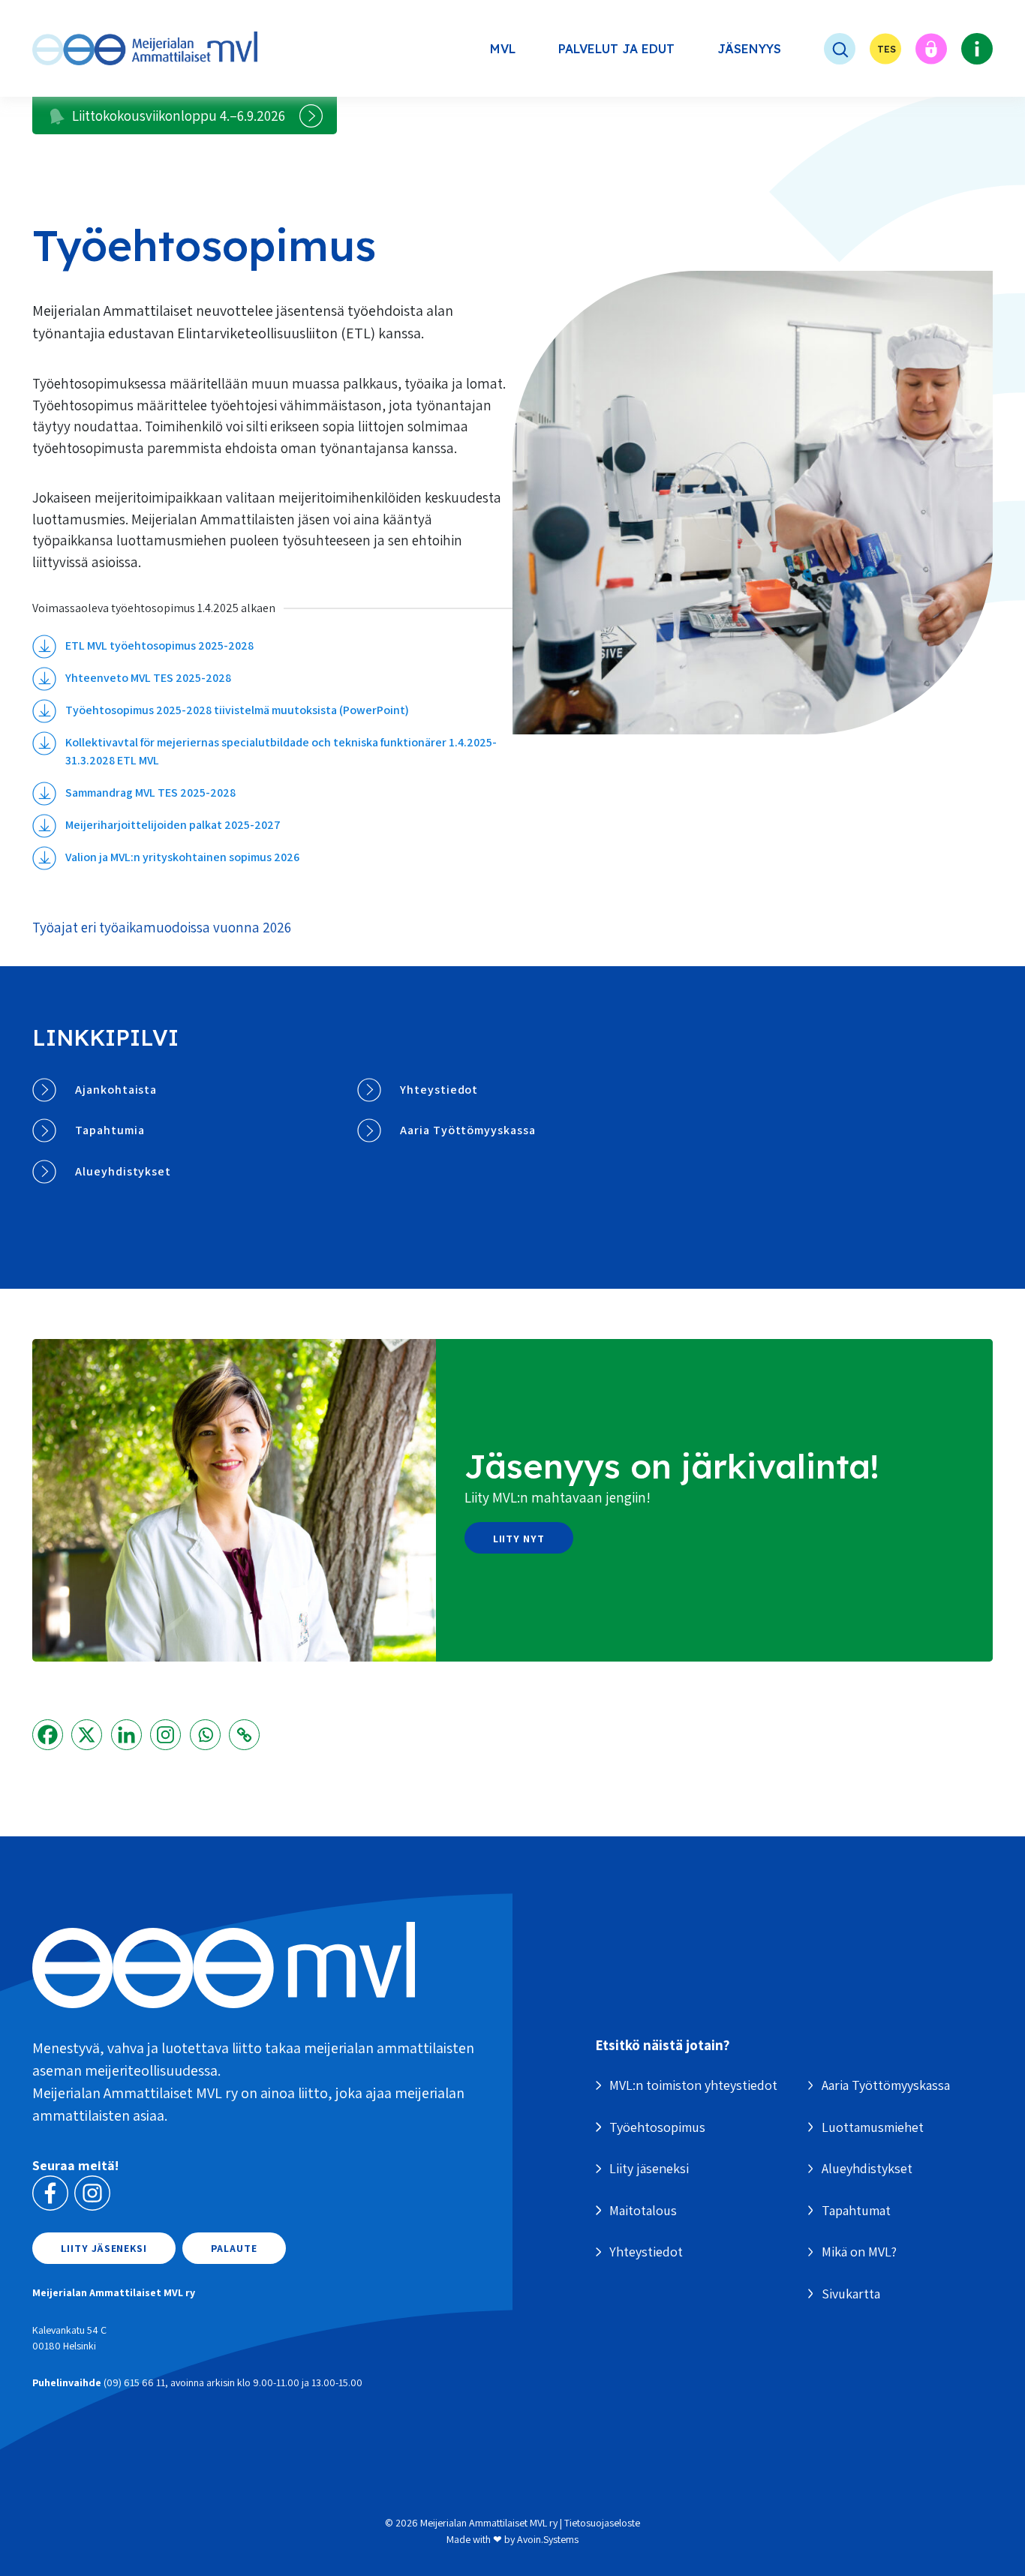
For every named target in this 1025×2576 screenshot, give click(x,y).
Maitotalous (643, 2210)
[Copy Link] (244, 1735)
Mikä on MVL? (859, 2252)
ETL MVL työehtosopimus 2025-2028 (159, 646)
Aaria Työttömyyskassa (468, 1130)
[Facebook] (48, 1735)
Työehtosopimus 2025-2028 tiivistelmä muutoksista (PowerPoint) (237, 710)
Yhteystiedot (439, 1090)
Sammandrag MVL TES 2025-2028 (150, 793)
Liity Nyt (519, 1539)
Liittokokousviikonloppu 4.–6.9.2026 (179, 116)
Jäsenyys (749, 49)
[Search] (825, 49)
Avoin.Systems (548, 2539)
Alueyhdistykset (123, 1171)
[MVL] (145, 48)
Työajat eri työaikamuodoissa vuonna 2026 (162, 927)
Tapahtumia (110, 1130)
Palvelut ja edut (616, 49)
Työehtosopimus (657, 2127)
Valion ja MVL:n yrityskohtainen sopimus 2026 (182, 857)
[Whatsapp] (205, 1735)
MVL (503, 49)
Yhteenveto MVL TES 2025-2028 (148, 678)
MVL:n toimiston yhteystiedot (693, 2085)
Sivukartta (851, 2294)
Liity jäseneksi (104, 2248)
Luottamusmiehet (873, 2127)
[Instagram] (165, 1735)
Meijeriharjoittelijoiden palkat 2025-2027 (173, 825)
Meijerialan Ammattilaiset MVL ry (489, 2523)
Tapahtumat (856, 2210)
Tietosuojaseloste (602, 2523)
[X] (87, 1735)
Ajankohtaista (116, 1090)
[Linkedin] (126, 1735)
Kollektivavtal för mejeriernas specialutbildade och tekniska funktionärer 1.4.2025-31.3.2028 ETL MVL (281, 751)
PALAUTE (234, 2248)
